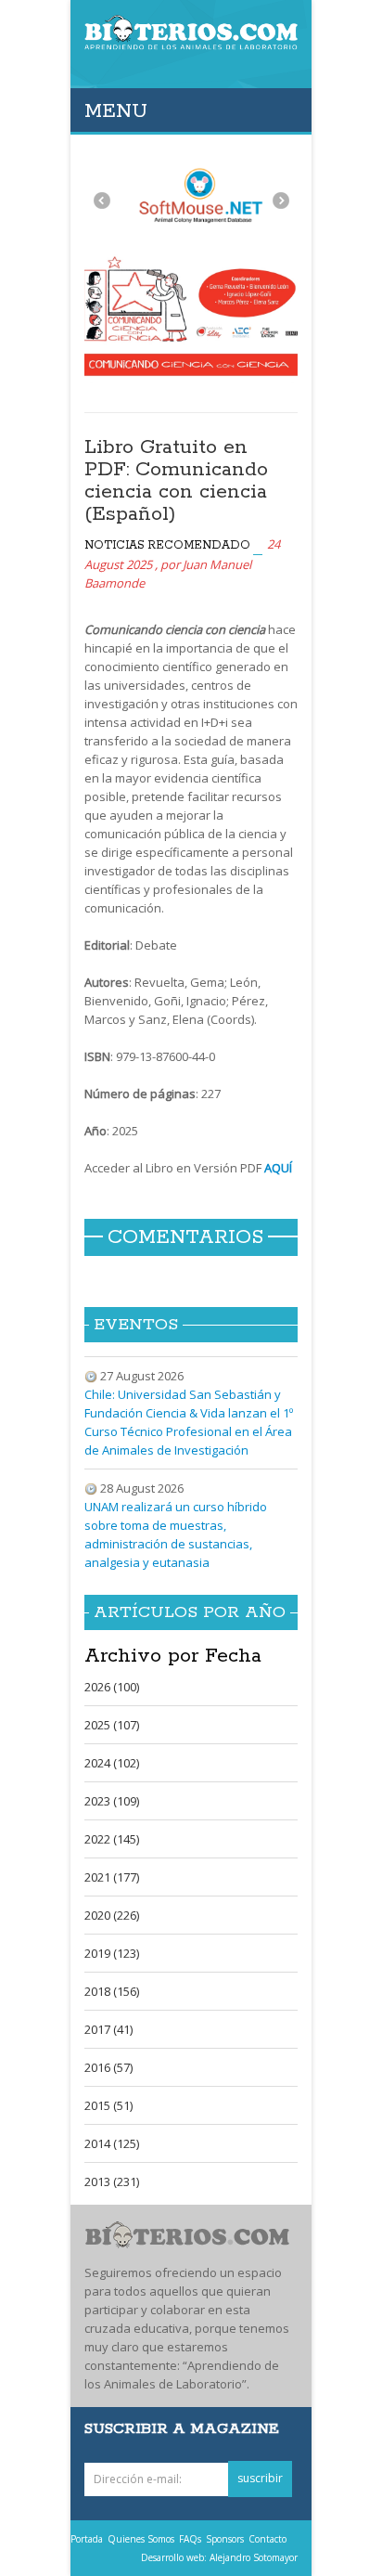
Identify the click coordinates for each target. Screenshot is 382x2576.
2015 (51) (108, 2105)
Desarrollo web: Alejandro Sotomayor (219, 2557)
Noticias (115, 545)
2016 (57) (108, 2067)
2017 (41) (108, 2029)
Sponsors (225, 2539)
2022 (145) (112, 1839)
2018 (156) (112, 1991)
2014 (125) (112, 2143)
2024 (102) (112, 1763)
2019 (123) (112, 1953)
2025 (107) (112, 1725)
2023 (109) (112, 1801)
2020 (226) (112, 1915)
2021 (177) (112, 1877)
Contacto (267, 2539)
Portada (87, 2539)
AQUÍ (277, 1168)
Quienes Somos (141, 2539)
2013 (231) (112, 2181)
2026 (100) (112, 1687)
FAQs (190, 2539)
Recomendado (199, 545)
